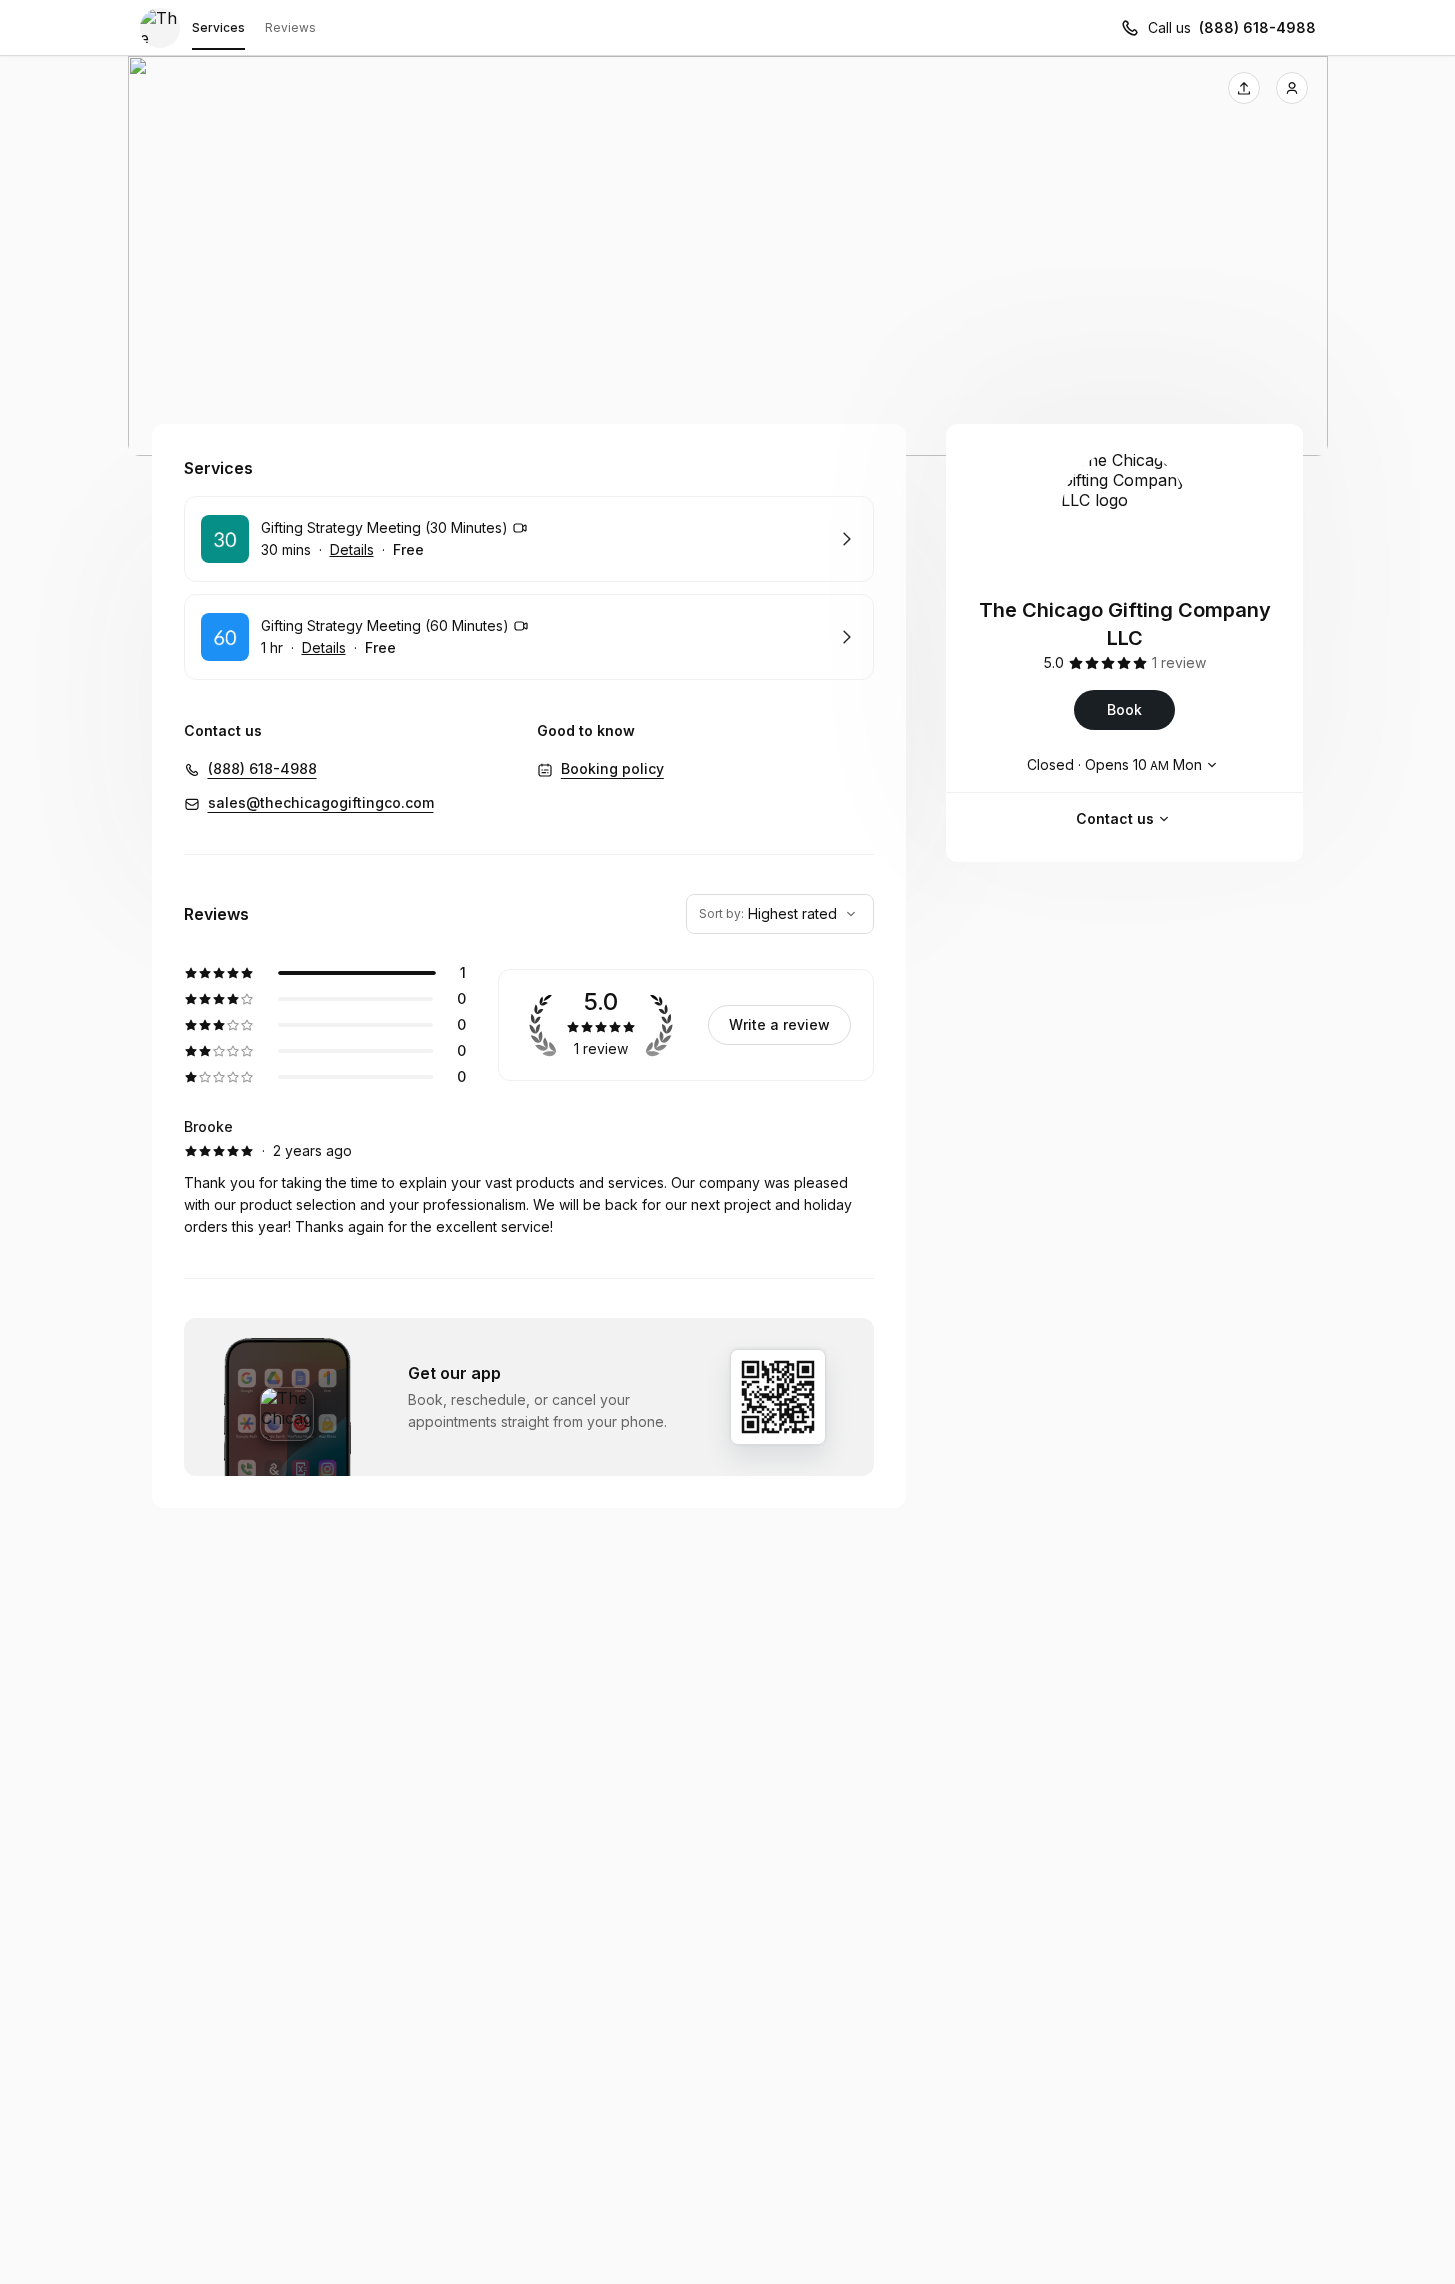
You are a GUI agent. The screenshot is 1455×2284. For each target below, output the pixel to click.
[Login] (1292, 88)
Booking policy (612, 768)
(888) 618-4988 (1257, 27)
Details (352, 549)
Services (218, 27)
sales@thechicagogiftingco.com (321, 802)
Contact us (1115, 818)
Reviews (290, 27)
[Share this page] (1244, 88)
